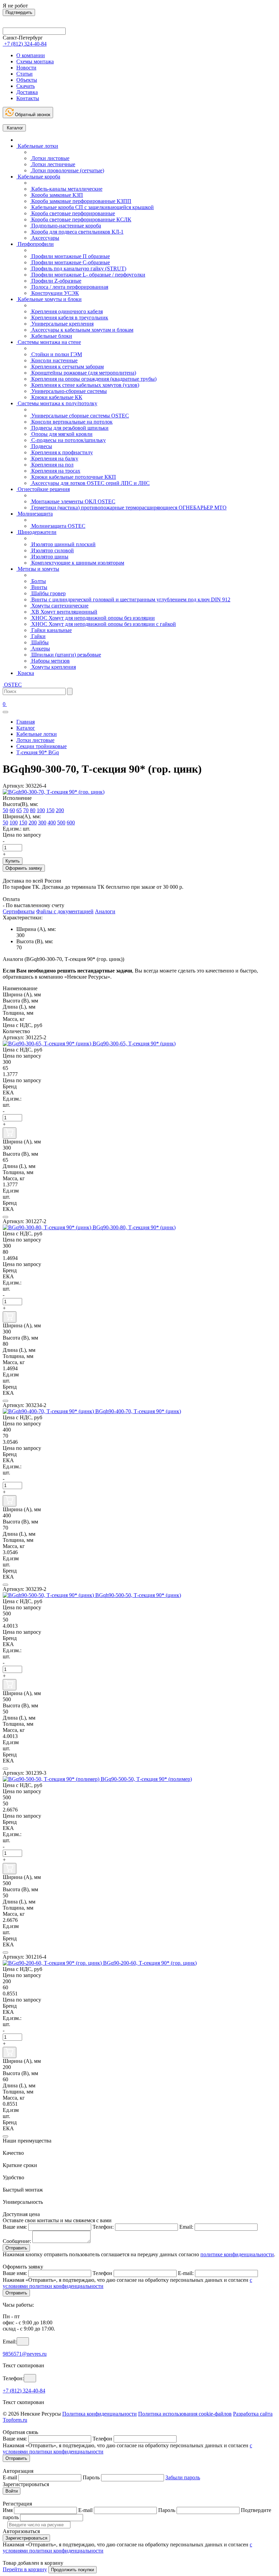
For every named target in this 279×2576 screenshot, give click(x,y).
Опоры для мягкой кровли (61, 434)
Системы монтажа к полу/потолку (57, 403)
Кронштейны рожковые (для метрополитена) (83, 373)
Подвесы (41, 446)
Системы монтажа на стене (49, 342)
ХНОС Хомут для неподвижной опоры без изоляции (92, 618)
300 (42, 823)
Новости (26, 68)
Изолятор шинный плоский (63, 544)
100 (41, 810)
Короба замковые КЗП (56, 195)
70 (26, 810)
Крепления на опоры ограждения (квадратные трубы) (93, 379)
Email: (186, 2227)
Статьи (24, 74)
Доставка (27, 92)
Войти (12, 2491)
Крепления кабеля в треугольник (69, 318)
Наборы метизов (50, 661)
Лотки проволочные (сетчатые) (67, 170)
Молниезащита (35, 514)
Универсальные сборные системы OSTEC (79, 416)
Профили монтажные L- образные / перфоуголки (88, 275)
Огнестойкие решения (43, 489)
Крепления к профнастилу (61, 452)
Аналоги (105, 911)
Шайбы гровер (48, 593)
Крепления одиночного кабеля (66, 311)
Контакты (28, 98)
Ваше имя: (15, 2227)
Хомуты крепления (53, 667)
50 (5, 810)
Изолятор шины (49, 557)
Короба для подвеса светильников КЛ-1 (77, 232)
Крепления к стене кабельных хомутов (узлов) (85, 385)
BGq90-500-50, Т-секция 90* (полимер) (146, 1779)
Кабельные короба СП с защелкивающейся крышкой (92, 207)
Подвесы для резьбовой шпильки (69, 428)
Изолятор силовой (52, 550)
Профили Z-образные (56, 281)
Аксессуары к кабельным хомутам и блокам (82, 330)
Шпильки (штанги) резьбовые (65, 655)
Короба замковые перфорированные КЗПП (81, 201)
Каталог (14, 128)
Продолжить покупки (72, 2570)
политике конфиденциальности (237, 2254)
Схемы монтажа (35, 61)
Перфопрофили (35, 244)
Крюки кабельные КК (56, 397)
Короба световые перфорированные (72, 213)
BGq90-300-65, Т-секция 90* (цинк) (134, 1044)
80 (33, 810)
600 (71, 823)
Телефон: (103, 2227)
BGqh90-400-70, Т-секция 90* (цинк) (138, 1411)
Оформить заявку (24, 868)
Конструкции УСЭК (54, 293)
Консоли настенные (54, 360)
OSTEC (12, 685)
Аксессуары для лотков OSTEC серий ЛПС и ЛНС (90, 483)
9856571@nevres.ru (25, 2354)
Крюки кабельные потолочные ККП (73, 477)
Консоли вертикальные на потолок (71, 422)
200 (60, 810)
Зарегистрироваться (26, 2538)
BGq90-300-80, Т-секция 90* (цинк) (134, 1227)
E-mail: (186, 2273)
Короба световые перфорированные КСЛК (81, 219)
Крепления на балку (54, 459)
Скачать (26, 86)
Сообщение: (17, 2241)
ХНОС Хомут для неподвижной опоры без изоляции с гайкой (103, 624)
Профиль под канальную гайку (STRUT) (78, 268)
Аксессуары (45, 238)
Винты (39, 587)
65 (19, 810)
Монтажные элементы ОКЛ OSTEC (73, 501)
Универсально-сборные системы (68, 391)
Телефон (102, 2273)
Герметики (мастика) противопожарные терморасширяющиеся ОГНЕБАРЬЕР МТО (128, 508)
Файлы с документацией (65, 911)
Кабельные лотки (37, 146)
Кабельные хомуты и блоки (49, 299)
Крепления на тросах (55, 471)
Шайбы (39, 642)
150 (50, 810)
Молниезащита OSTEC (58, 526)
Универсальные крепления (62, 324)
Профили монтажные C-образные (70, 262)
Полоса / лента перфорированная (69, 287)
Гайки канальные (51, 630)
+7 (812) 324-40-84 (24, 2391)
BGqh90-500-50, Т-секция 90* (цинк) (138, 1595)
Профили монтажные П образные (70, 256)
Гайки (38, 636)
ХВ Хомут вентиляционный (64, 612)
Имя (8, 2510)
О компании (31, 55)
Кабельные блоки (51, 336)
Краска (25, 673)
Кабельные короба (38, 177)
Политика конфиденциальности (100, 2414)
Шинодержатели (36, 532)
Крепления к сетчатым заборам (67, 367)
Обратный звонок (32, 115)
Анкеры (40, 649)
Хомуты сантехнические (59, 606)
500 (61, 823)
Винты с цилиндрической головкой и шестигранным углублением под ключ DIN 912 (130, 599)
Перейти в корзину (25, 2569)
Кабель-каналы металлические (66, 189)
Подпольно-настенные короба (65, 226)
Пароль (91, 2477)
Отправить (16, 2248)
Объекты (27, 80)
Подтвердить (19, 12)
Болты (38, 581)
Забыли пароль (183, 2477)
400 (52, 823)
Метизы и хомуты (38, 569)
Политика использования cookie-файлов (185, 2414)
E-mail (10, 2477)
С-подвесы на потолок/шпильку (68, 440)
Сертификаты (19, 911)
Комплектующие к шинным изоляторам (77, 563)
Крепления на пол (52, 465)
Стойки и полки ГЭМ (56, 354)
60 (12, 810)
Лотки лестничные (53, 164)
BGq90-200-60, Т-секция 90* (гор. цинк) (150, 1963)
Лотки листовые (50, 158)
